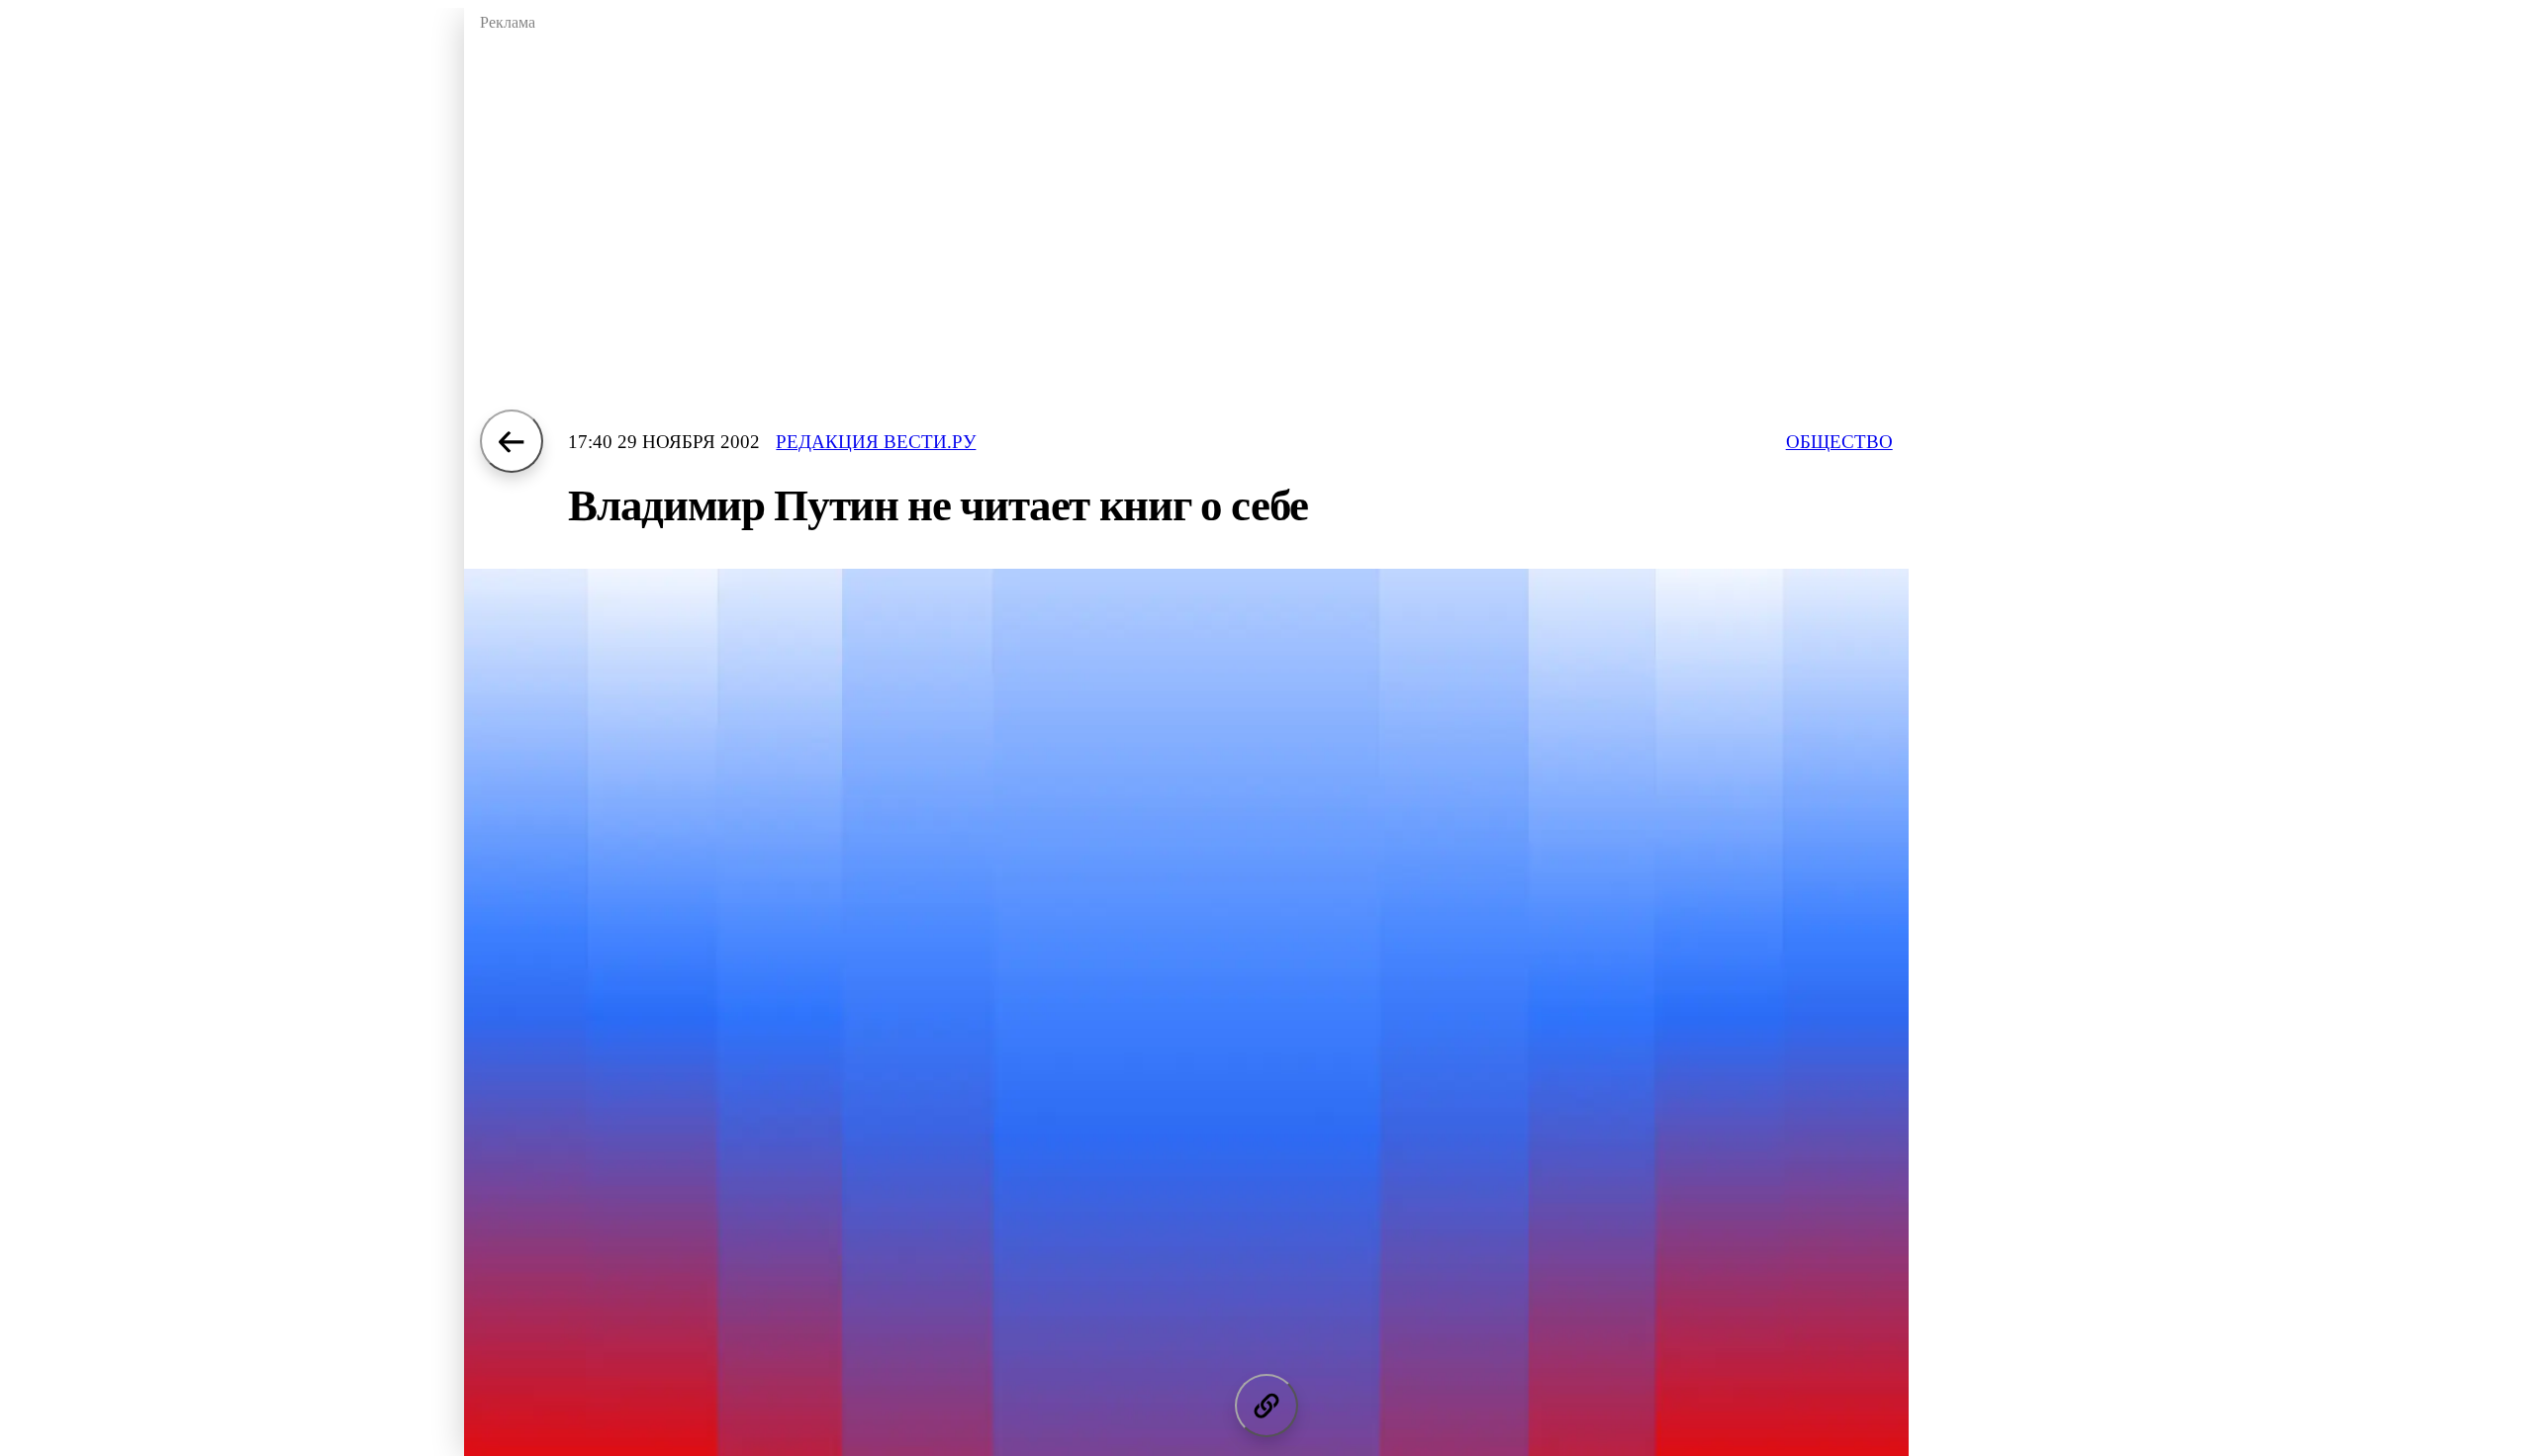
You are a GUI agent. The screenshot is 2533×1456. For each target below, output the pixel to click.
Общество (1839, 442)
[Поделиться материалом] (1266, 1406)
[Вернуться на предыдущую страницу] (512, 441)
